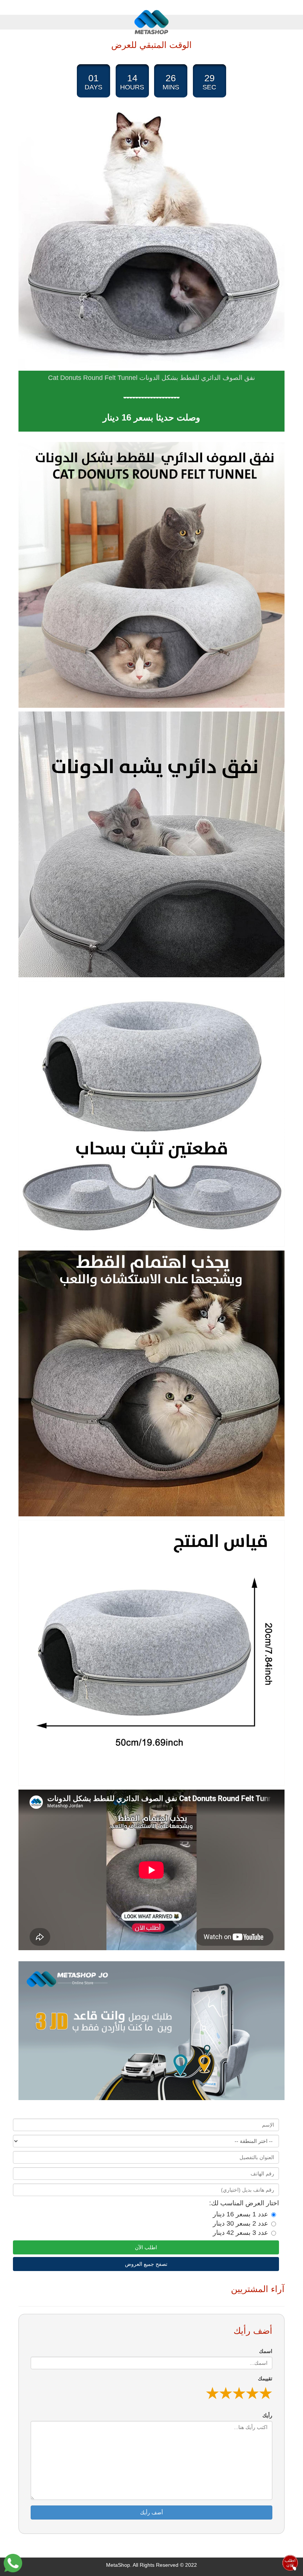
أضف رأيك (151, 2512)
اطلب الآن (146, 2247)
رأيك (267, 2415)
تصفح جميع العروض (146, 2264)
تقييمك (265, 2378)
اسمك (266, 2351)
